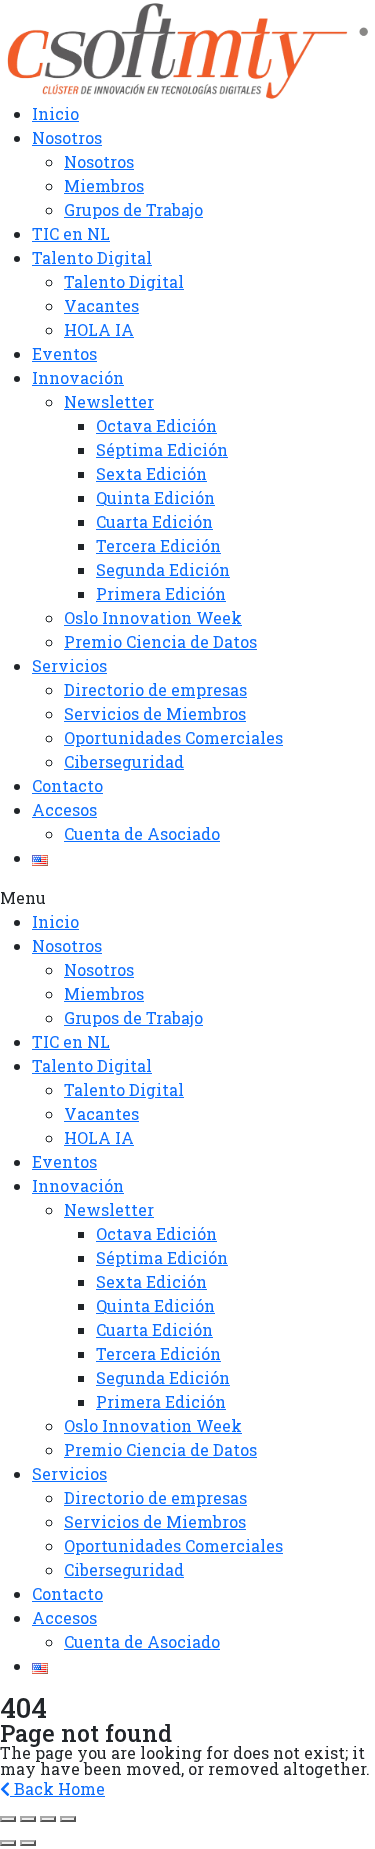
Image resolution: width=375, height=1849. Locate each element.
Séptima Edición (162, 449)
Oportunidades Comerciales (173, 737)
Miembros (104, 185)
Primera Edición (161, 593)
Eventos (64, 353)
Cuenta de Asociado (142, 833)
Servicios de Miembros (155, 713)
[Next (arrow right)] (28, 1843)
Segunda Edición (163, 569)
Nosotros (67, 137)
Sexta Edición (151, 473)
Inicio (55, 113)
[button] (187, 898)
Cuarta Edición (154, 521)
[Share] (28, 1819)
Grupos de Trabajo (133, 209)
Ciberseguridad (124, 761)
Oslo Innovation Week (153, 617)
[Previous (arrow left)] (8, 1843)
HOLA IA (99, 329)
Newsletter (109, 401)
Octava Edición (156, 425)
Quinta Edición (155, 497)
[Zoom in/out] (68, 1819)
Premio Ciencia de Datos (160, 641)
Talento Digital (92, 257)
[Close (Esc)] (8, 1819)
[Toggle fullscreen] (48, 1819)
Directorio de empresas (155, 689)
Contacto (67, 785)
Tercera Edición (158, 545)
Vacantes (101, 305)
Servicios (69, 665)
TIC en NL (71, 233)
